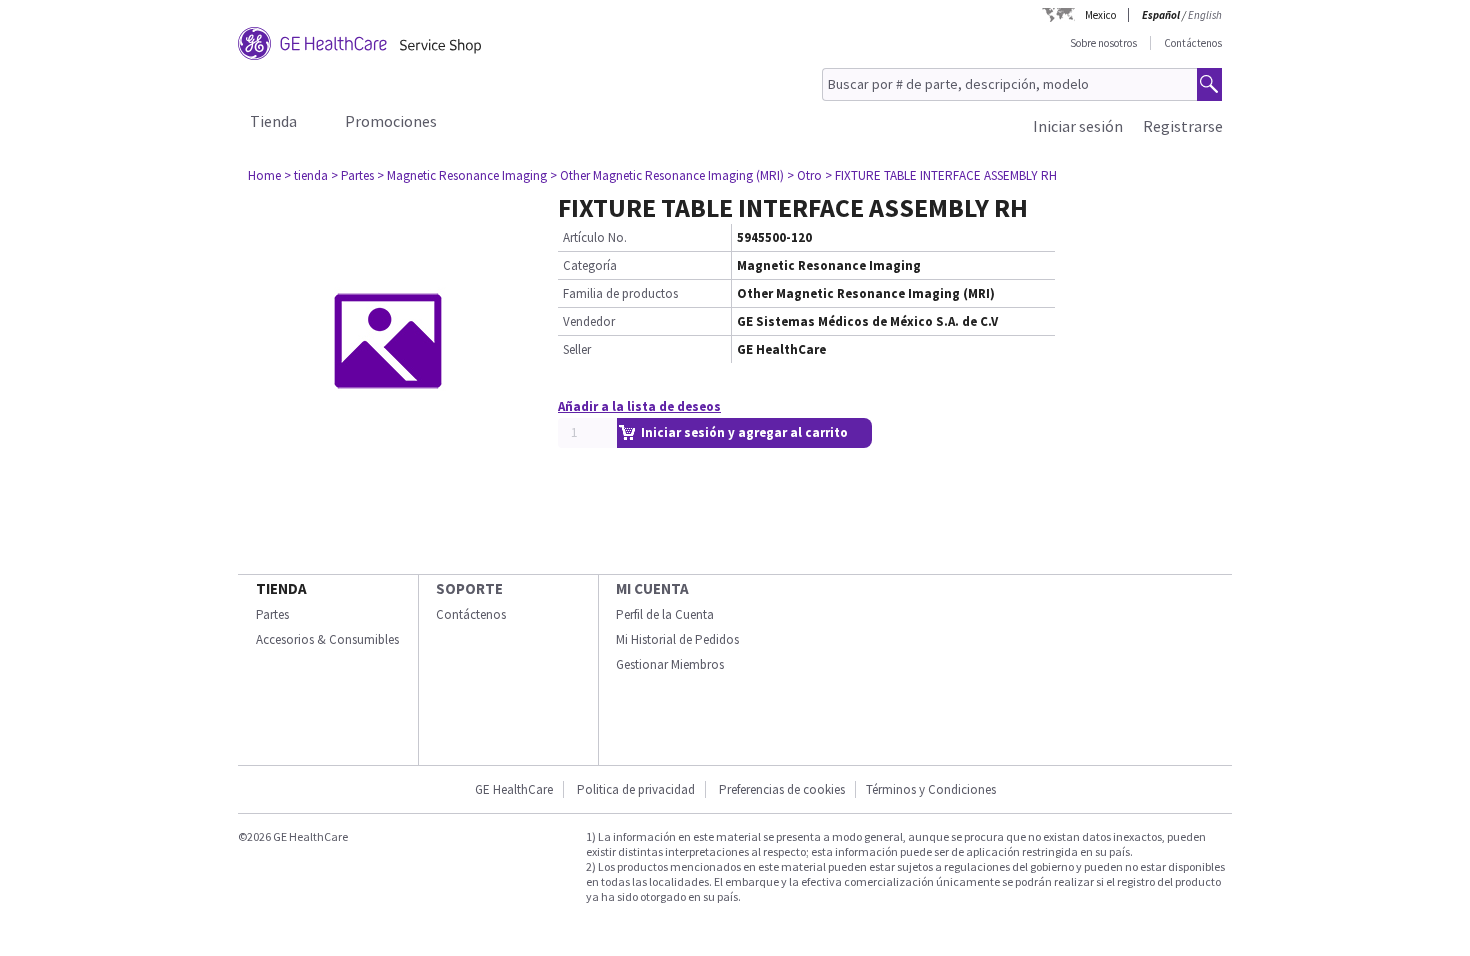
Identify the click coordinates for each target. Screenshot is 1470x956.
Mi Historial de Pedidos (677, 639)
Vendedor (589, 321)
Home (264, 175)
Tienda (273, 121)
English (1205, 15)
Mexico (1100, 15)
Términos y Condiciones (931, 789)
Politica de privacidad (636, 789)
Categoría (590, 265)
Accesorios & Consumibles (327, 639)
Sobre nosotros (1103, 43)
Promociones (391, 121)
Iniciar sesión (1078, 126)
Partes (272, 614)
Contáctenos (1193, 43)
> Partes (352, 175)
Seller (577, 349)
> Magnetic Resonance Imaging (462, 175)
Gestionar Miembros (670, 664)
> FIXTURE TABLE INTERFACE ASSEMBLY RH (941, 175)
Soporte (469, 588)
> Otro (804, 175)
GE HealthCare (514, 789)
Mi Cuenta (652, 588)
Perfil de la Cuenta (665, 614)
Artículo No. (595, 237)
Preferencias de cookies (782, 789)
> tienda (306, 175)
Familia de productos (620, 293)
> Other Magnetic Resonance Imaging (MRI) (667, 175)
